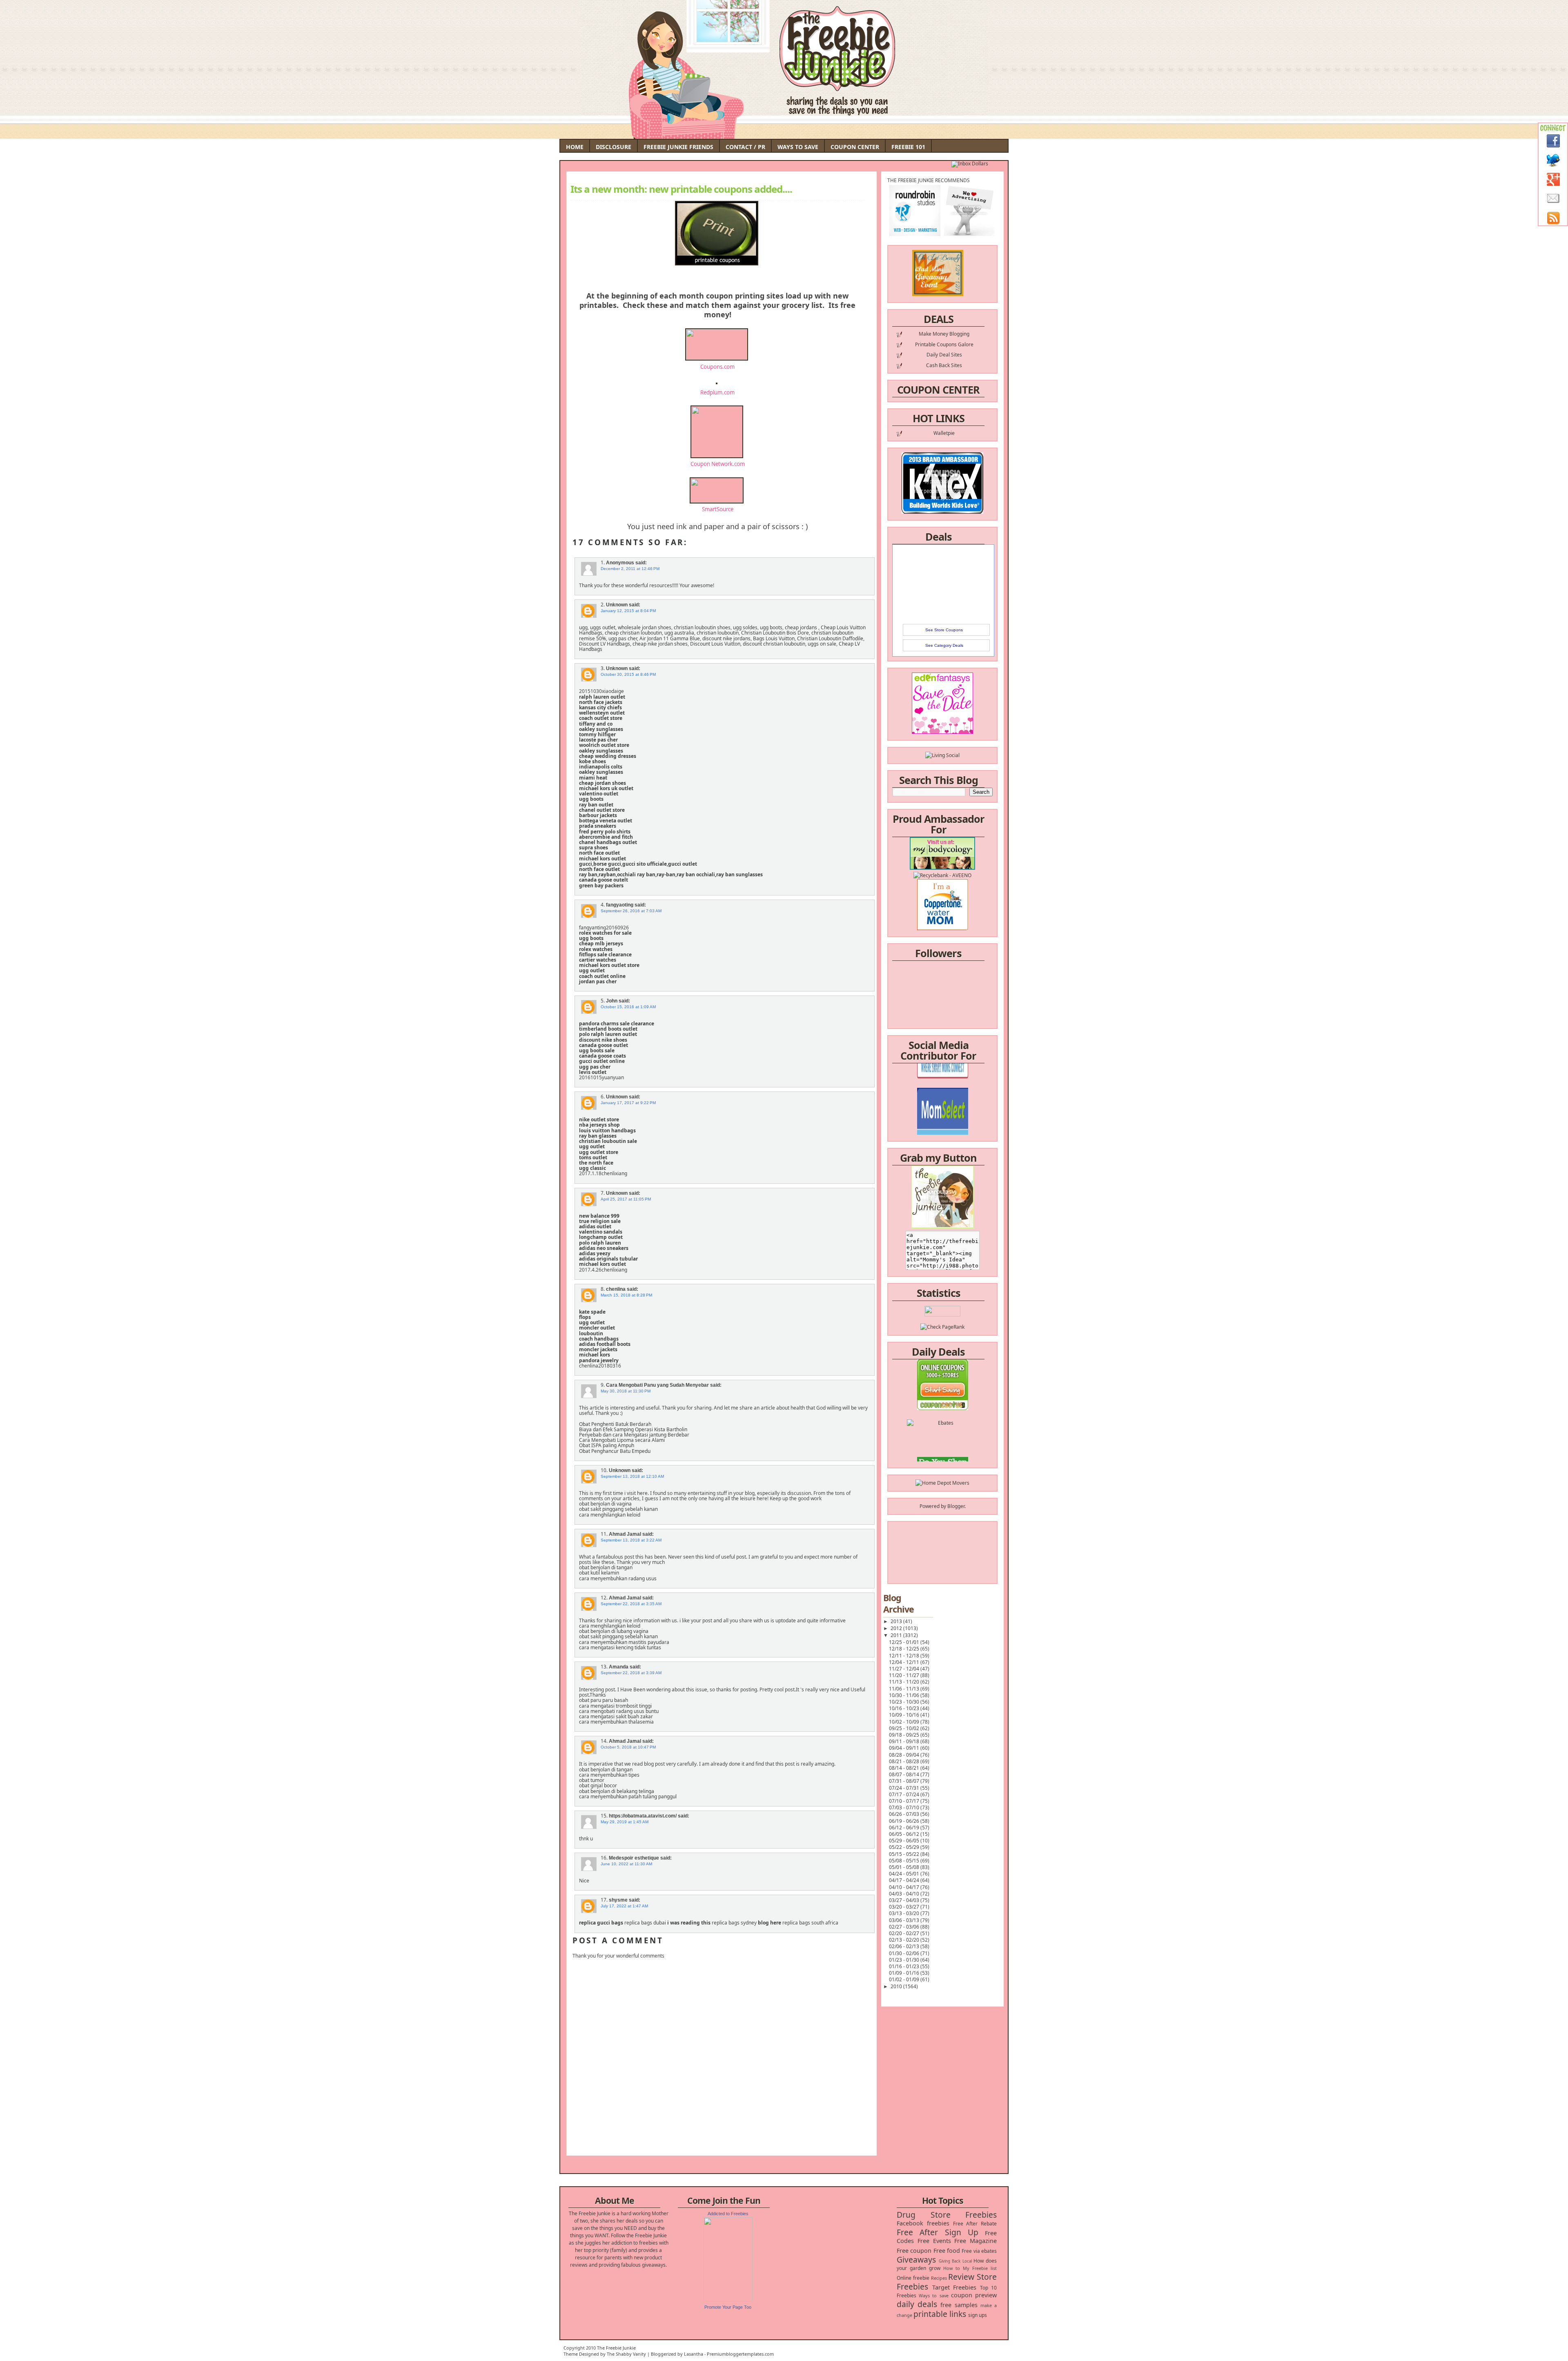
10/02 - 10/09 (905, 1722)
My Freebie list (980, 2268)
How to (952, 2268)
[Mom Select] (943, 1077)
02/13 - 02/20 (905, 1940)
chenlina (616, 1289)
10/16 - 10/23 (905, 1708)
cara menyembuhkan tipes (609, 1775)
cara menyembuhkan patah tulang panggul (628, 1796)
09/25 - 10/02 (905, 1728)
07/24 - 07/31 (905, 1788)
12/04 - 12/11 (905, 1662)
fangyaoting (620, 905)
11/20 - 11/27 (905, 1675)
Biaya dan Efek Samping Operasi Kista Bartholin (633, 1429)
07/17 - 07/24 (905, 1794)
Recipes (939, 2278)
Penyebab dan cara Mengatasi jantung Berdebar (634, 1435)
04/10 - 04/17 (905, 1887)
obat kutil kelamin (599, 1573)
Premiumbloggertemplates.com (740, 2354)
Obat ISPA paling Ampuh (607, 1445)
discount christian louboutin (774, 644)
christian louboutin (718, 633)
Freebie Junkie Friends (678, 147)
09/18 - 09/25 (905, 1735)
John (612, 1001)
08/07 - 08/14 (905, 1774)
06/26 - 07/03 (905, 1814)
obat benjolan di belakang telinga (617, 1791)
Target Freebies (954, 2287)
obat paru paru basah (604, 1700)
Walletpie (944, 433)
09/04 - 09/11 (905, 1748)
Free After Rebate (975, 2224)
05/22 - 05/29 (905, 1847)
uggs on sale (822, 644)
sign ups (978, 2315)
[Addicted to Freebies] (728, 2300)
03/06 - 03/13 (905, 1920)
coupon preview (974, 2295)
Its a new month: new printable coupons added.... (681, 189)
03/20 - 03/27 (905, 1907)
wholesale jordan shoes (645, 627)
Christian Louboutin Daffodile (830, 638)
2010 (897, 1986)
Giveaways (916, 2260)
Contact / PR (745, 147)
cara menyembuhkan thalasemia (616, 1722)
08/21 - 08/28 (905, 1761)
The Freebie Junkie (616, 2348)
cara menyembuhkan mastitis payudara (624, 1642)
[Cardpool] (942, 1446)
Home (575, 147)
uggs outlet (603, 627)
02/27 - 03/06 (905, 1927)
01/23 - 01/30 (905, 1960)
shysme (618, 1900)
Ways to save (933, 2295)
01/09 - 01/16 (905, 1973)
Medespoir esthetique (634, 1858)
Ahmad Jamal (625, 1534)
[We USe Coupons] (943, 1431)
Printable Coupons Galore (944, 344)
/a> (961, 1099)
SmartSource (718, 509)
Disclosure (614, 147)
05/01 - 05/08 (905, 1867)
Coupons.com (717, 367)
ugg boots (771, 627)
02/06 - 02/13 (905, 1946)
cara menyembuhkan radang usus (618, 1578)
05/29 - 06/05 (905, 1841)
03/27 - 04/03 (905, 1900)
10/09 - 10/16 (905, 1715)
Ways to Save (798, 147)
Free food (947, 2251)
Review (961, 2277)
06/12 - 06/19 (905, 1828)
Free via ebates (979, 2251)
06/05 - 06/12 (905, 1834)
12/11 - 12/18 (905, 1656)
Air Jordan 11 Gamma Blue (670, 638)
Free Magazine (976, 2241)
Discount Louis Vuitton (715, 644)
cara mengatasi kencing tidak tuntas (620, 1647)
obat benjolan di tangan (606, 1567)
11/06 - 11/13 (905, 1689)
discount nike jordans (726, 638)
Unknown (617, 605)
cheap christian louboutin (633, 633)
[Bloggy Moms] (942, 1092)
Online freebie (913, 2278)
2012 (897, 1628)
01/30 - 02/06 (905, 1953)
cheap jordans (802, 627)
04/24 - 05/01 (905, 1874)
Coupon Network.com (718, 464)
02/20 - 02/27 (905, 1933)
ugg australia (679, 633)
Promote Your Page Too (728, 2307)
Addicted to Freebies (728, 2214)
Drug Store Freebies (947, 2215)
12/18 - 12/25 (905, 1649)
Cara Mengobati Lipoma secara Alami (622, 1440)
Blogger (956, 1506)
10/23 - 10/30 (905, 1702)
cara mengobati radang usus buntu (619, 1711)
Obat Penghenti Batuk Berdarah (615, 1424)
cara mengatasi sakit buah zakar (616, 1716)
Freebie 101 (908, 147)
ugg (583, 627)
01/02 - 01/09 (905, 1979)
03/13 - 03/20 (905, 1913)
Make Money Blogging (944, 334)
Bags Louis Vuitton (774, 638)
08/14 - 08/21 (905, 1768)
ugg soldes (745, 627)
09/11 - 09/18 (905, 1741)
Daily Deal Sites (944, 355)
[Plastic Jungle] (943, 1460)
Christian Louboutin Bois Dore (775, 633)
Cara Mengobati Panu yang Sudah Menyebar (657, 1385)
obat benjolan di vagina (605, 1504)
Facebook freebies (923, 2223)
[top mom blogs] (943, 1416)
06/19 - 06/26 (905, 1821)
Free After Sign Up (938, 2232)
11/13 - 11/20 (905, 1682)
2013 (897, 1621)
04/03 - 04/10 (905, 1894)
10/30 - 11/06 (905, 1695)
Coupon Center (855, 147)
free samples (959, 2305)
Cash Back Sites (944, 365)
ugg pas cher (623, 638)
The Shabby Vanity (626, 2354)
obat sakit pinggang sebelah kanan (618, 1509)
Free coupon (914, 2251)
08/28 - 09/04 (905, 1755)
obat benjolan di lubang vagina (614, 1631)
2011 (897, 1635)
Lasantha (694, 2354)
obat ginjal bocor (598, 1785)
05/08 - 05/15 (905, 1861)
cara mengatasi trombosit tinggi (615, 1706)
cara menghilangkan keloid (610, 1515)
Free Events (934, 2241)
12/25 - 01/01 (905, 1642)
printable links (940, 2314)
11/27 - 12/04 (905, 1669)
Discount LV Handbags (605, 644)
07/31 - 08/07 (905, 1781)
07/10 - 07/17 (905, 1801)
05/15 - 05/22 (905, 1854)
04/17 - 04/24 (905, 1880)
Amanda (619, 1667)
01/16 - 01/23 (905, 1966)
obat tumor (592, 1780)
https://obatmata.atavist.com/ (643, 1816)
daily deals (917, 2304)
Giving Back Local (955, 2261)
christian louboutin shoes (702, 627)
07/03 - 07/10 (905, 1808)
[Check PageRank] (942, 1327)
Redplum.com (717, 392)
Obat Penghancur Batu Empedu (615, 1451)
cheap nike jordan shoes (660, 644)
